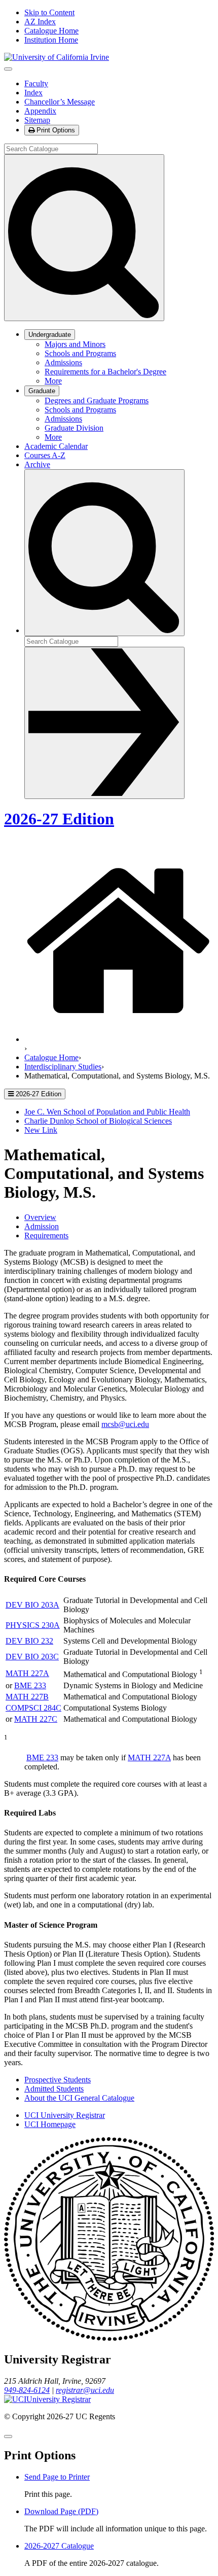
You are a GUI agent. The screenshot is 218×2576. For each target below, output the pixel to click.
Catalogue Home (51, 31)
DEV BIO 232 (29, 1641)
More (53, 381)
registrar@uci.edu (85, 2390)
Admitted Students (54, 2089)
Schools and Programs (80, 353)
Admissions (63, 362)
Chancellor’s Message (60, 102)
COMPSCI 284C (33, 1708)
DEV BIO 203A (32, 1605)
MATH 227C (36, 1719)
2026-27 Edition (59, 819)
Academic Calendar (56, 446)
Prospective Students (58, 2080)
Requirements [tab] (46, 1235)
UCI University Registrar (65, 2115)
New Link (41, 1130)
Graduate (42, 391)
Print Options (55, 130)
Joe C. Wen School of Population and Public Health (107, 1112)
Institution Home (51, 40)
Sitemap (37, 120)
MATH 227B (27, 1697)
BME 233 (30, 1685)
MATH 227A (27, 1673)
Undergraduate (50, 335)
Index (33, 93)
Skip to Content (49, 12)
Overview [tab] (40, 1217)
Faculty (36, 83)
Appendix (40, 111)
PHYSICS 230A (33, 1625)
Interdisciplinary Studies (63, 1067)
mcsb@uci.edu (125, 1424)
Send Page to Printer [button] (57, 2477)
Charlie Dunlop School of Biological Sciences (98, 1121)
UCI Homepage (50, 2124)
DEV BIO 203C (32, 1657)
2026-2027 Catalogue (59, 2546)
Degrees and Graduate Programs (97, 401)
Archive (37, 464)
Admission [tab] (42, 1226)
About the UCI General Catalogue (79, 2098)
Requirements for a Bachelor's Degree (105, 372)
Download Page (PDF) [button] (61, 2511)
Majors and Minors (75, 344)
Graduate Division (74, 428)
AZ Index (40, 22)
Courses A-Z (45, 455)
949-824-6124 (27, 2390)
